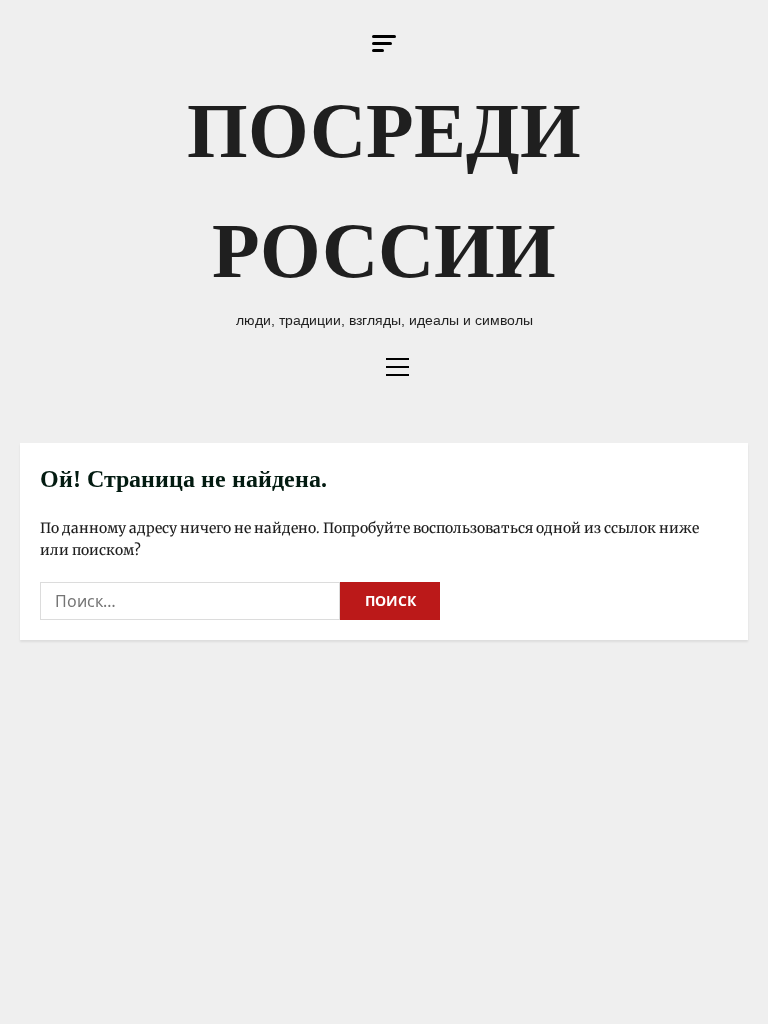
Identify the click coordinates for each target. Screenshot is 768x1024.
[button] (384, 43)
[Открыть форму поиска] (355, 367)
